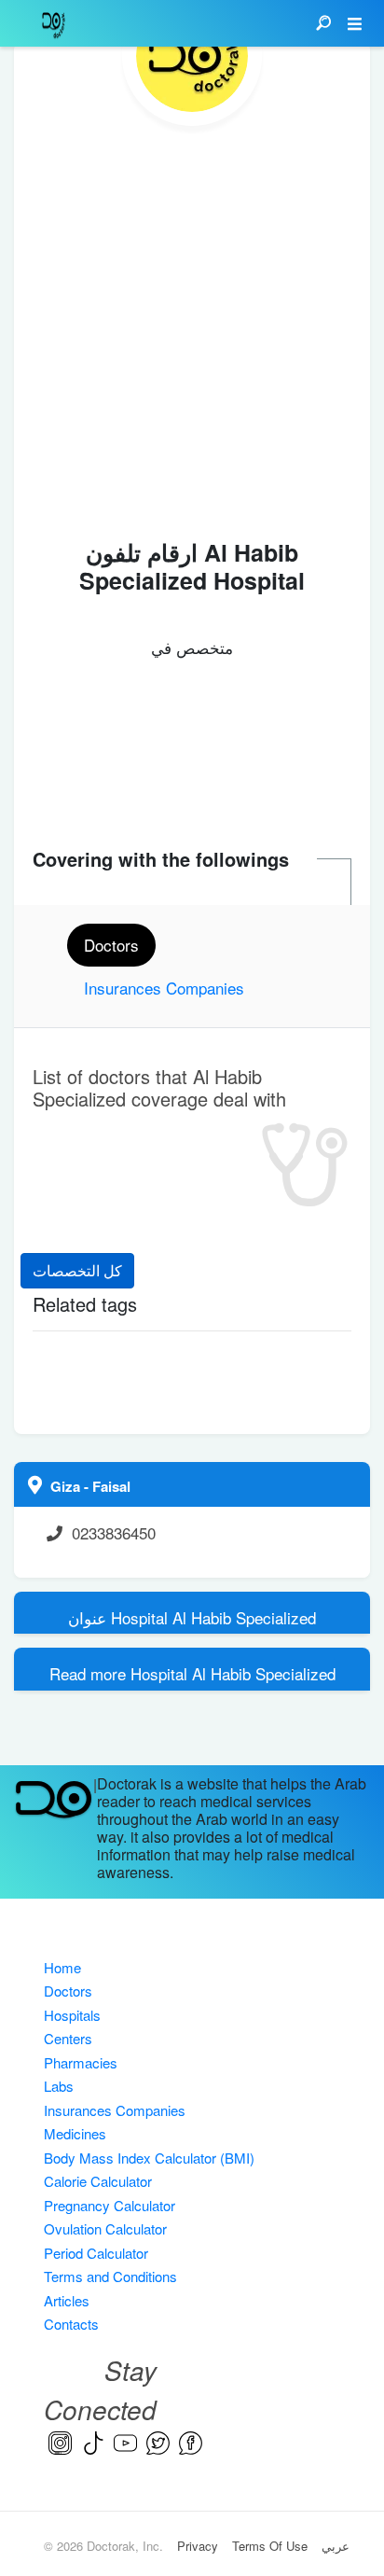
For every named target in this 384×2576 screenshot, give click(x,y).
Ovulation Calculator (105, 2228)
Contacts (71, 2324)
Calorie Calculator (98, 2181)
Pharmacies (81, 2062)
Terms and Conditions (110, 2276)
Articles (67, 2300)
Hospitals (72, 2015)
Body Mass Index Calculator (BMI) (149, 2158)
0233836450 (114, 1532)
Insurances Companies (115, 2110)
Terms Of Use (270, 2546)
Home (62, 1967)
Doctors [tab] (111, 945)
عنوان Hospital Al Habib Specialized (192, 1617)
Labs (59, 2086)
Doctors (68, 1991)
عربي (336, 2546)
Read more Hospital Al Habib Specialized (192, 1673)
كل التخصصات (77, 1270)
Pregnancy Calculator (110, 2205)
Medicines (75, 2133)
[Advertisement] (192, 327)
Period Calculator (96, 2253)
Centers (68, 2038)
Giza (67, 1486)
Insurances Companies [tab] (164, 988)
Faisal (111, 1486)
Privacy (198, 2546)
